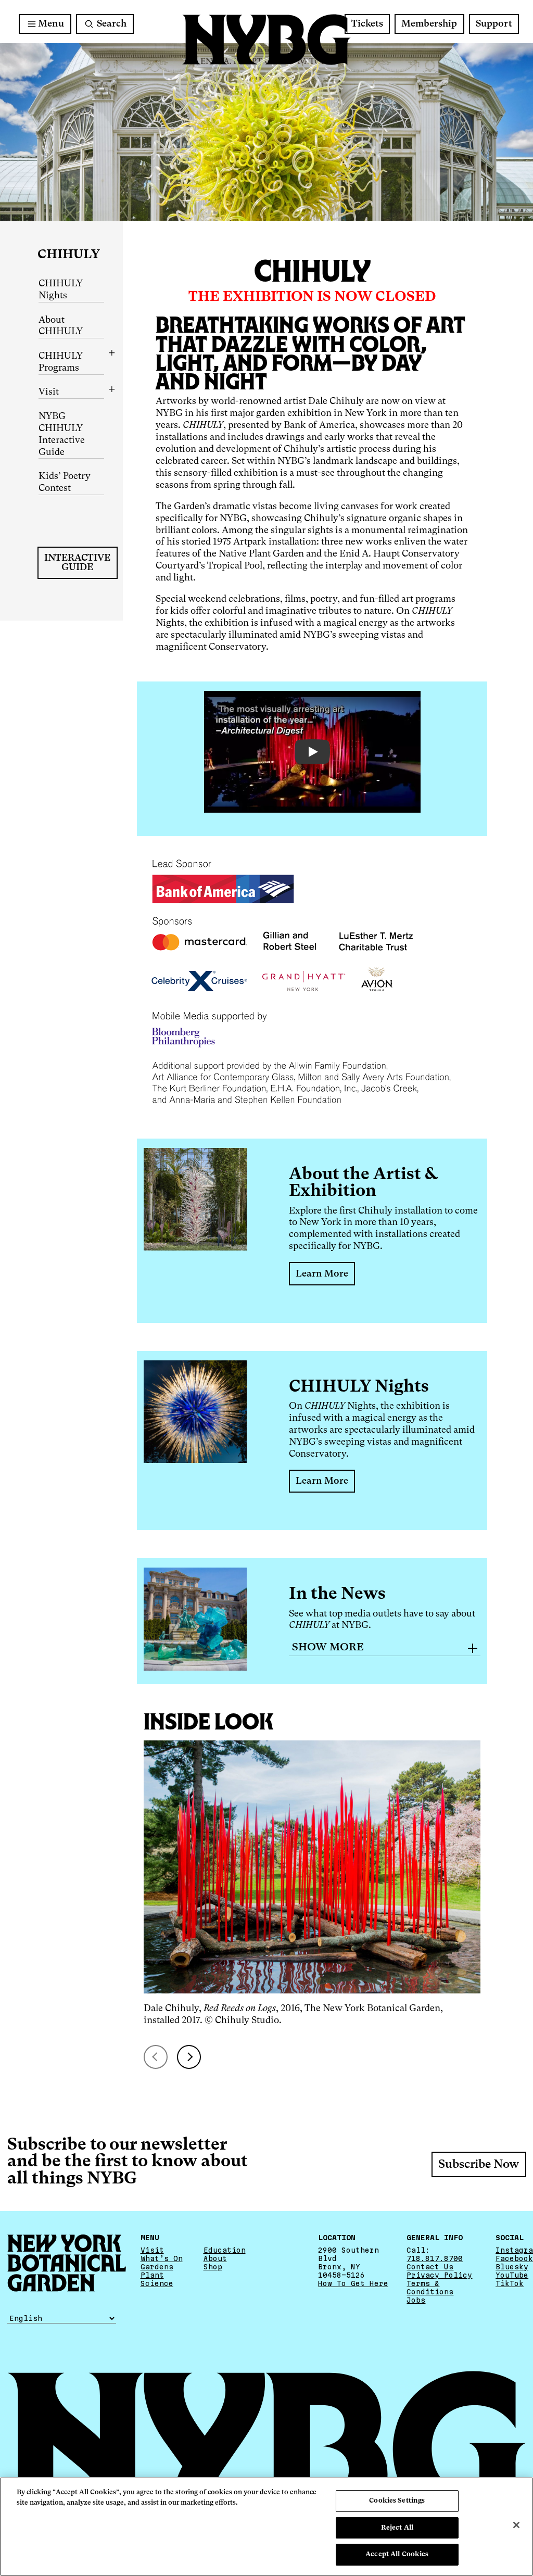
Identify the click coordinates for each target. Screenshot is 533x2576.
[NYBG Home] (266, 40)
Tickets (367, 24)
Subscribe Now (479, 2165)
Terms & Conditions (430, 2288)
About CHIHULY (61, 326)
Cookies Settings (397, 2501)
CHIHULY (69, 255)
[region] (266, 2527)
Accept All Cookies (397, 2554)
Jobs (416, 2300)
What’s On (162, 2258)
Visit (49, 392)
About (215, 2258)
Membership (429, 24)
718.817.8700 (435, 2258)
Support (494, 24)
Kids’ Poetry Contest (65, 482)
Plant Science (157, 2279)
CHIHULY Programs (61, 362)
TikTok (510, 2283)
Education (225, 2250)
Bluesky (512, 2267)
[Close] (516, 2525)
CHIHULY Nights (61, 290)
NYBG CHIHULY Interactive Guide (62, 434)
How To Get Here (353, 2283)
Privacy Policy (439, 2275)
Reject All (397, 2528)
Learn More (322, 1274)
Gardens (157, 2267)
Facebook (514, 2258)
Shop (213, 2267)
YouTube (512, 2275)
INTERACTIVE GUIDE (77, 563)
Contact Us (430, 2267)
